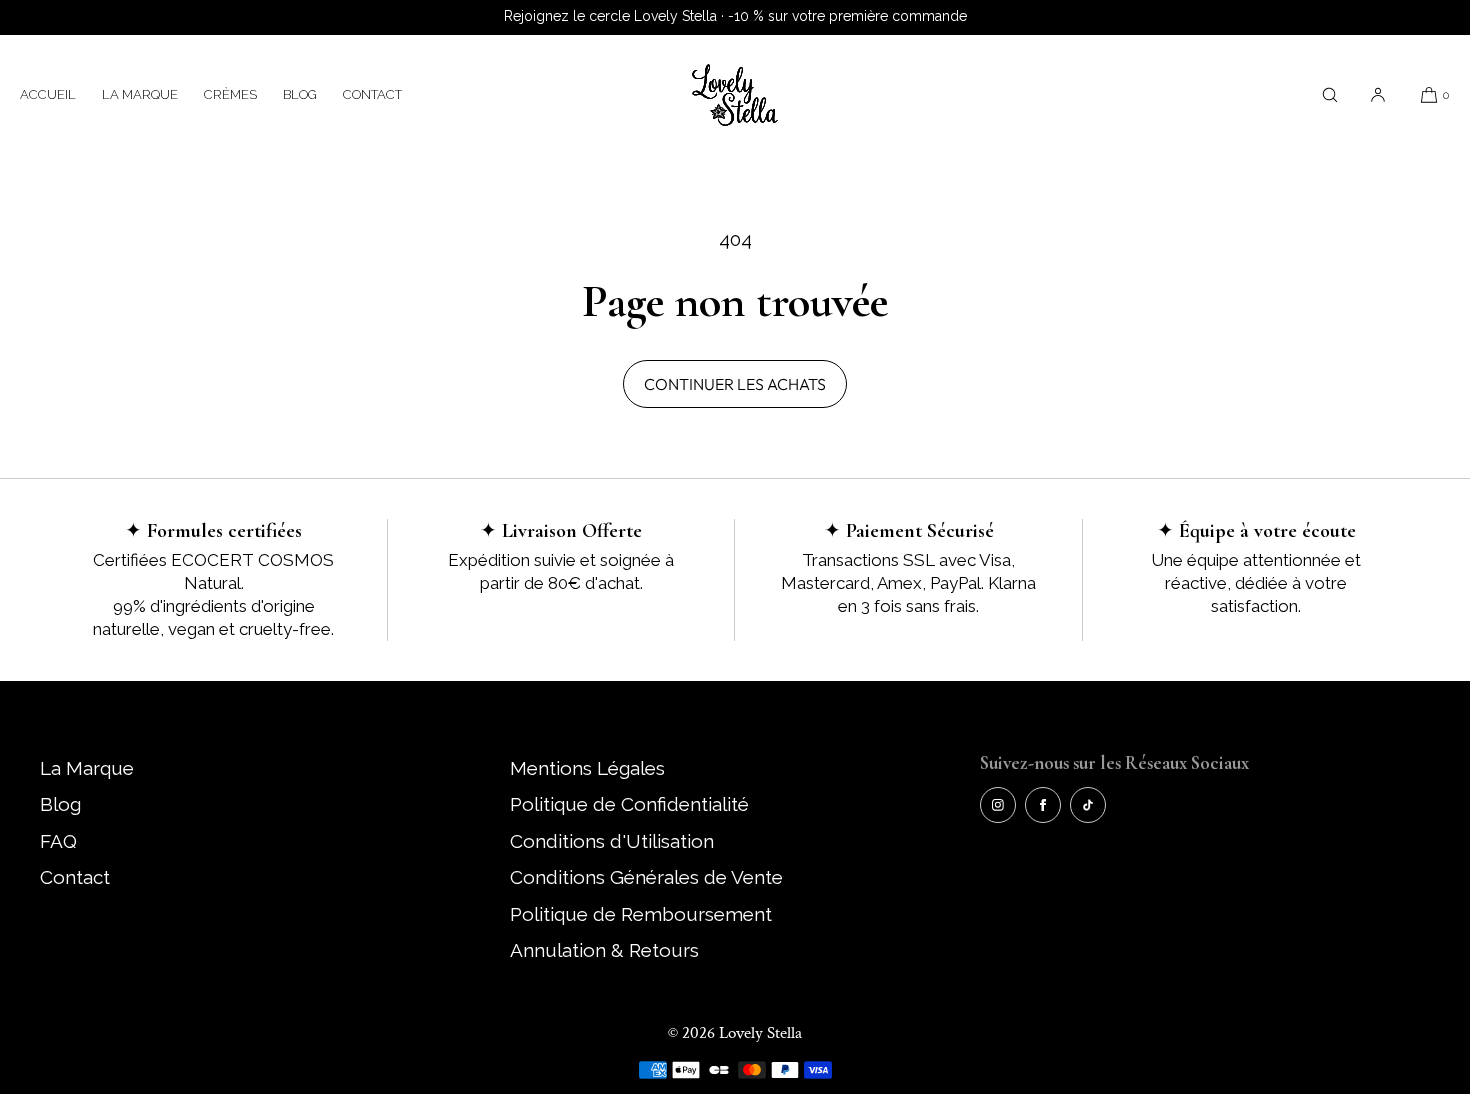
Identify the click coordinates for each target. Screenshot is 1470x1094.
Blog (300, 94)
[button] (1330, 94)
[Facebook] (1043, 805)
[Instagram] (998, 805)
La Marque (140, 94)
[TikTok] (1088, 805)
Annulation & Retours (604, 950)
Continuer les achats (735, 384)
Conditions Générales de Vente (646, 877)
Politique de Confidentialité (629, 804)
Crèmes (230, 94)
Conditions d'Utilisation (612, 841)
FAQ (58, 841)
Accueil (48, 94)
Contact (372, 94)
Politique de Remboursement (641, 914)
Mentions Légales (587, 768)
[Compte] (1378, 94)
